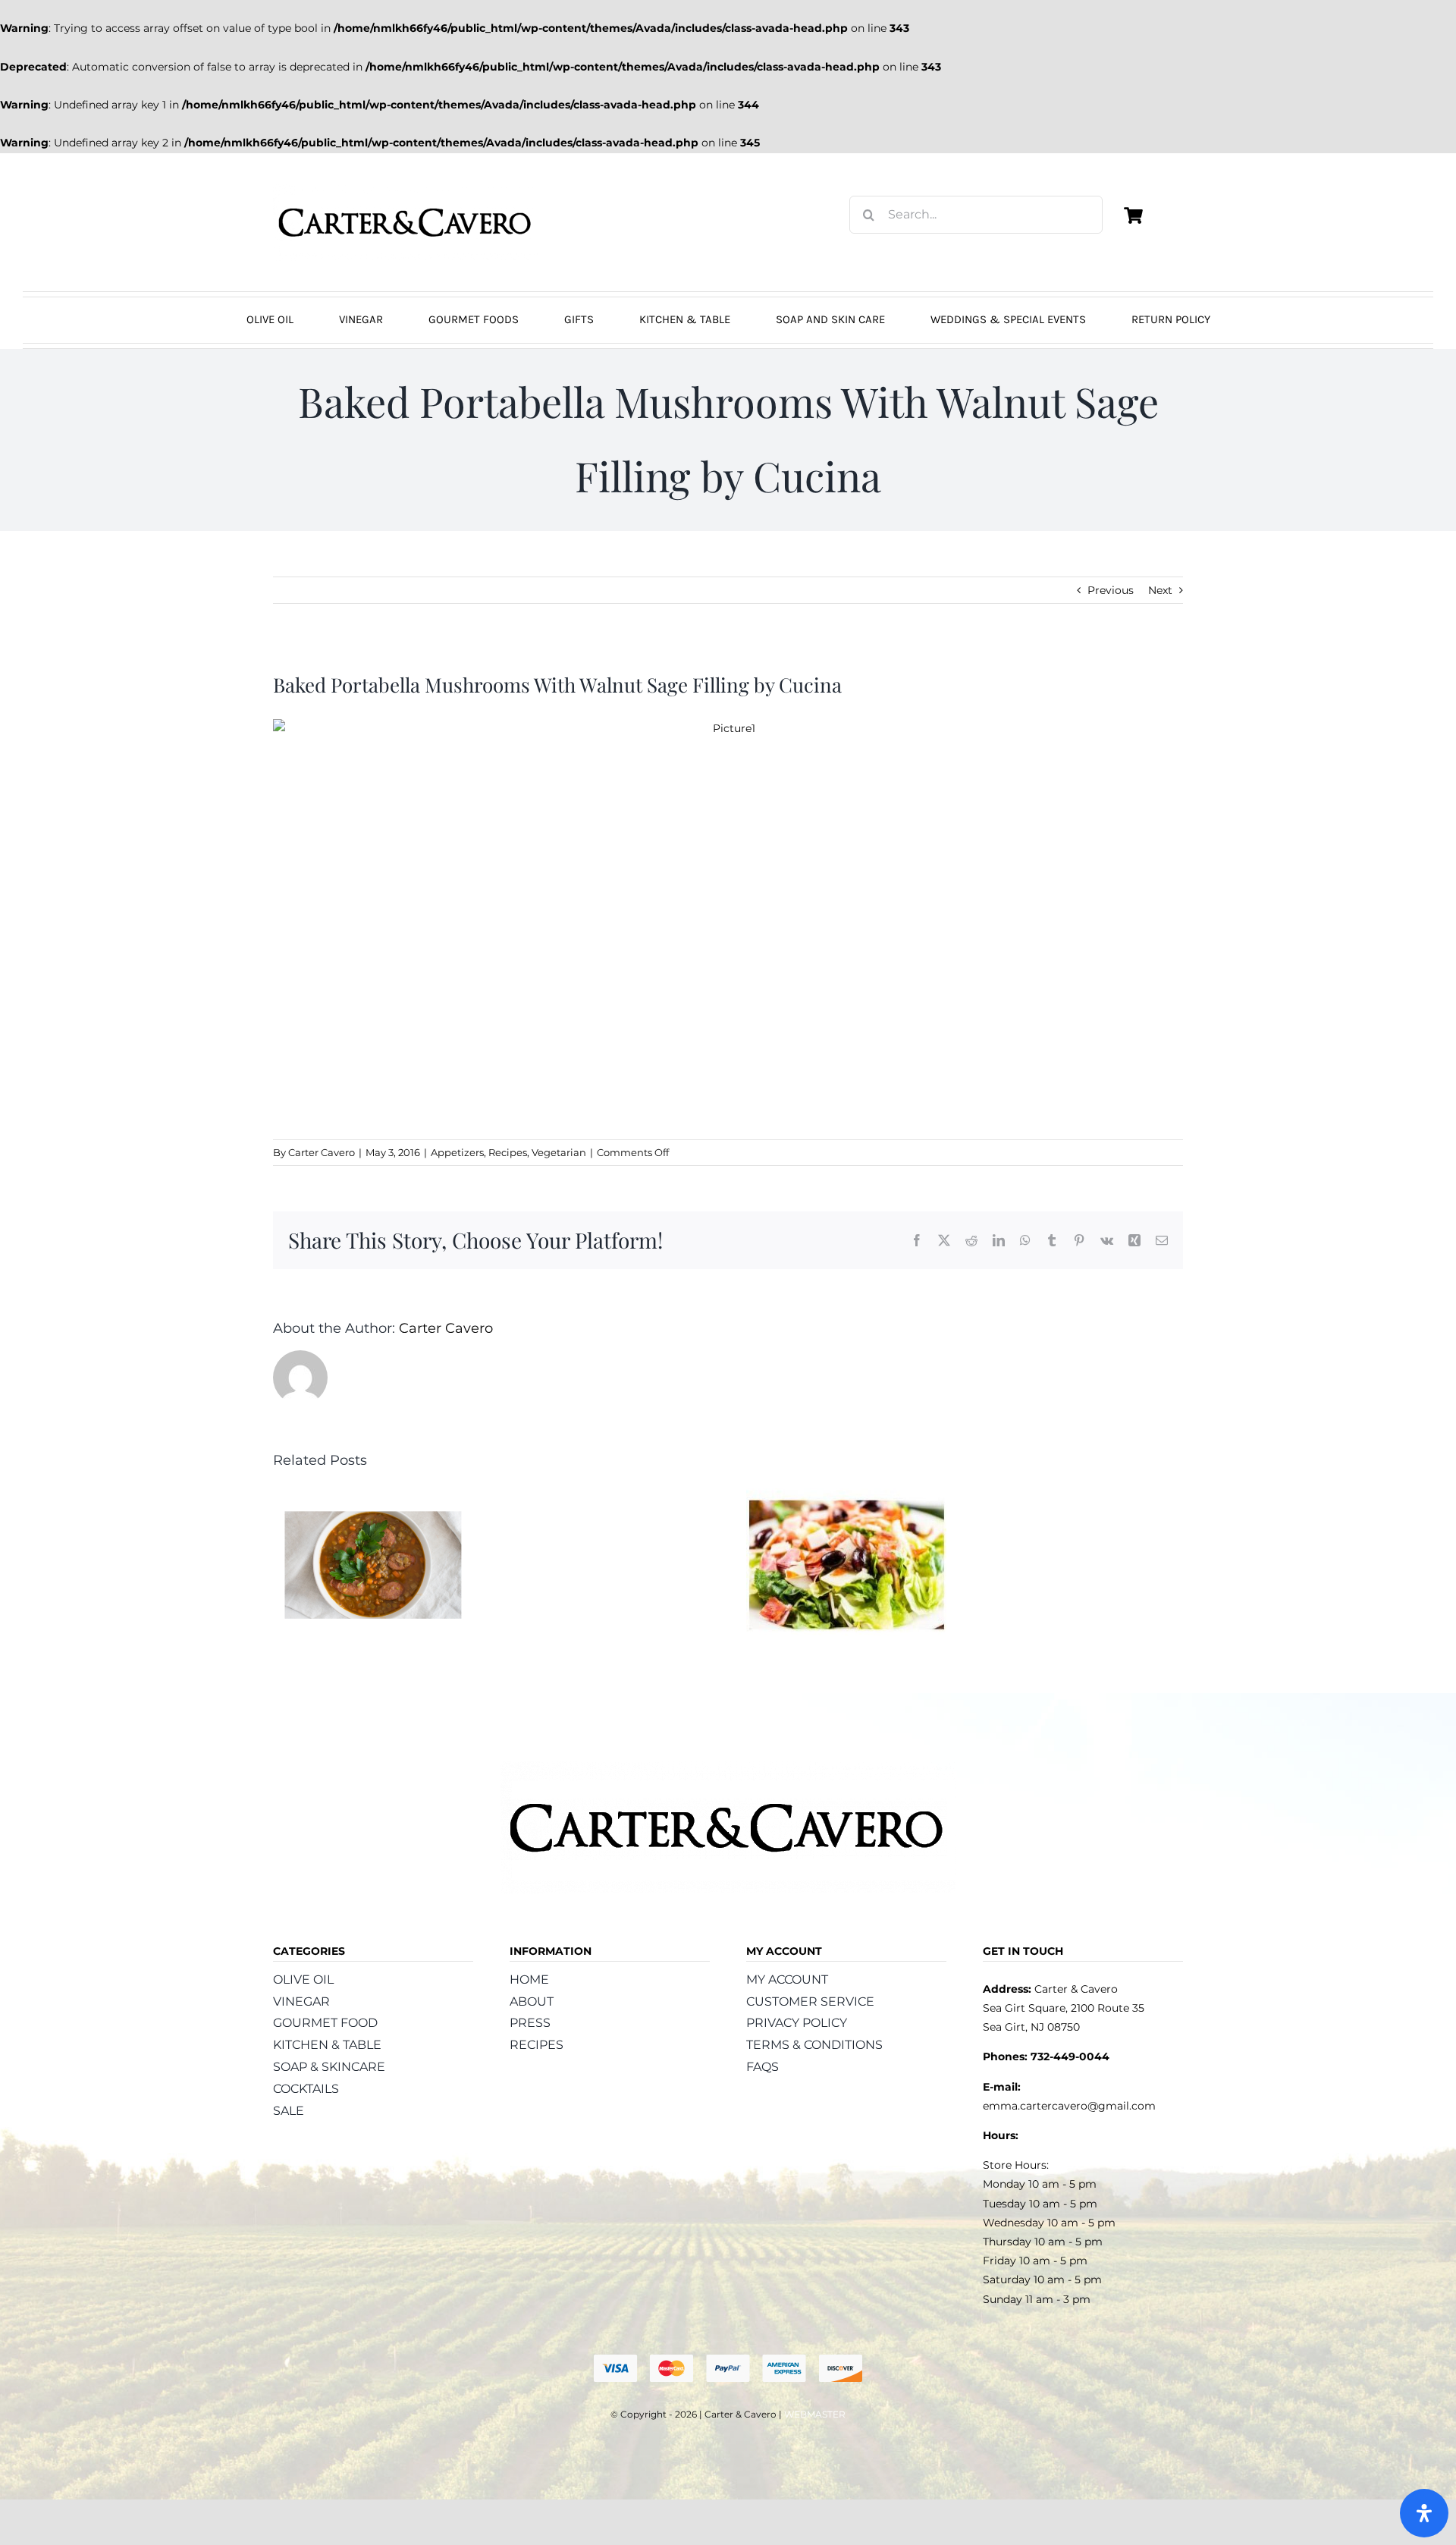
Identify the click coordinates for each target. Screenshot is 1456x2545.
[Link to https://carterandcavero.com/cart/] (1133, 215)
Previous (1111, 590)
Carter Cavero (322, 1152)
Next (1160, 590)
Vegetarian (559, 1152)
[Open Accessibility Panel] (1424, 2513)
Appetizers (457, 1152)
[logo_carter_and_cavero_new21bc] (406, 189)
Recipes (508, 1152)
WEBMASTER (815, 2414)
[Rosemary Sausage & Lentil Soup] (373, 1495)
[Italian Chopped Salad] (846, 1495)
